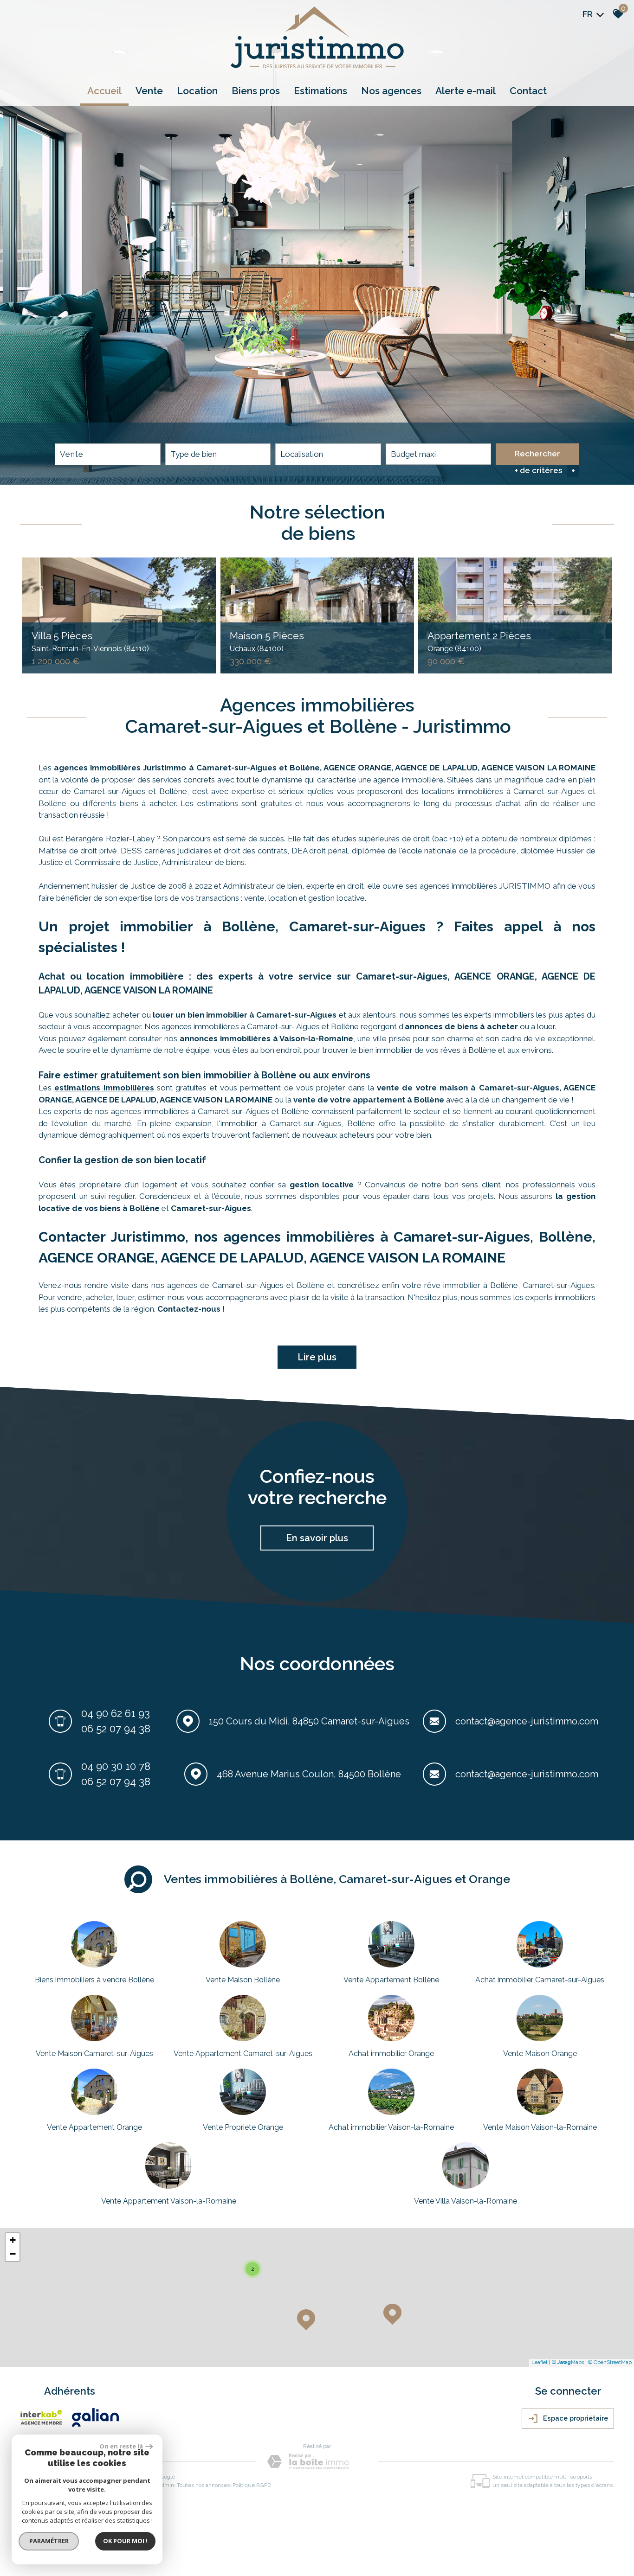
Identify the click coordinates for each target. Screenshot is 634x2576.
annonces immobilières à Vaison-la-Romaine (266, 1038)
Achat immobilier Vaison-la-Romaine (391, 2127)
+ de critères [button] (545, 471)
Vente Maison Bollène (243, 1980)
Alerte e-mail (466, 91)
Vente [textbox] (72, 454)
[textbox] (218, 454)
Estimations (320, 91)
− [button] (13, 2254)
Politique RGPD (252, 2485)
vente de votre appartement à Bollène (369, 1100)
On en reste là (121, 2446)
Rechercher (537, 454)
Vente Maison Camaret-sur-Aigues (94, 2054)
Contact (528, 91)
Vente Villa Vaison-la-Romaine (466, 2201)
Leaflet (540, 2362)
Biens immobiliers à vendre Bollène (94, 1980)
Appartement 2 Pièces (479, 641)
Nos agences (391, 91)
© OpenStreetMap (610, 2362)
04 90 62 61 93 (116, 1713)
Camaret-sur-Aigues (211, 1208)
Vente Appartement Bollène (391, 1980)
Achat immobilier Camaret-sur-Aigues (540, 1980)
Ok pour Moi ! (125, 2541)
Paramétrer (49, 2541)
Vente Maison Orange (540, 2054)
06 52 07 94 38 (116, 1729)
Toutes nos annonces (203, 2485)
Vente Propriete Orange (243, 2127)
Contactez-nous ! (191, 1309)
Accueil (104, 91)
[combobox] (108, 454)
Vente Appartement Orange (94, 2127)
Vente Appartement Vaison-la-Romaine (169, 2201)
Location (197, 91)
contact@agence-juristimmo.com (527, 1721)
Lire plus (317, 1357)
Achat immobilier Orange (391, 2054)
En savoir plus (317, 1538)
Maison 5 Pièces (267, 641)
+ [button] (13, 2240)
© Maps (568, 2362)
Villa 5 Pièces (90, 641)
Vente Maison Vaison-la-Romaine (540, 2127)
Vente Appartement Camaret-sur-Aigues (243, 2054)
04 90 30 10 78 (116, 1766)
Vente (149, 91)
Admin (166, 2485)
